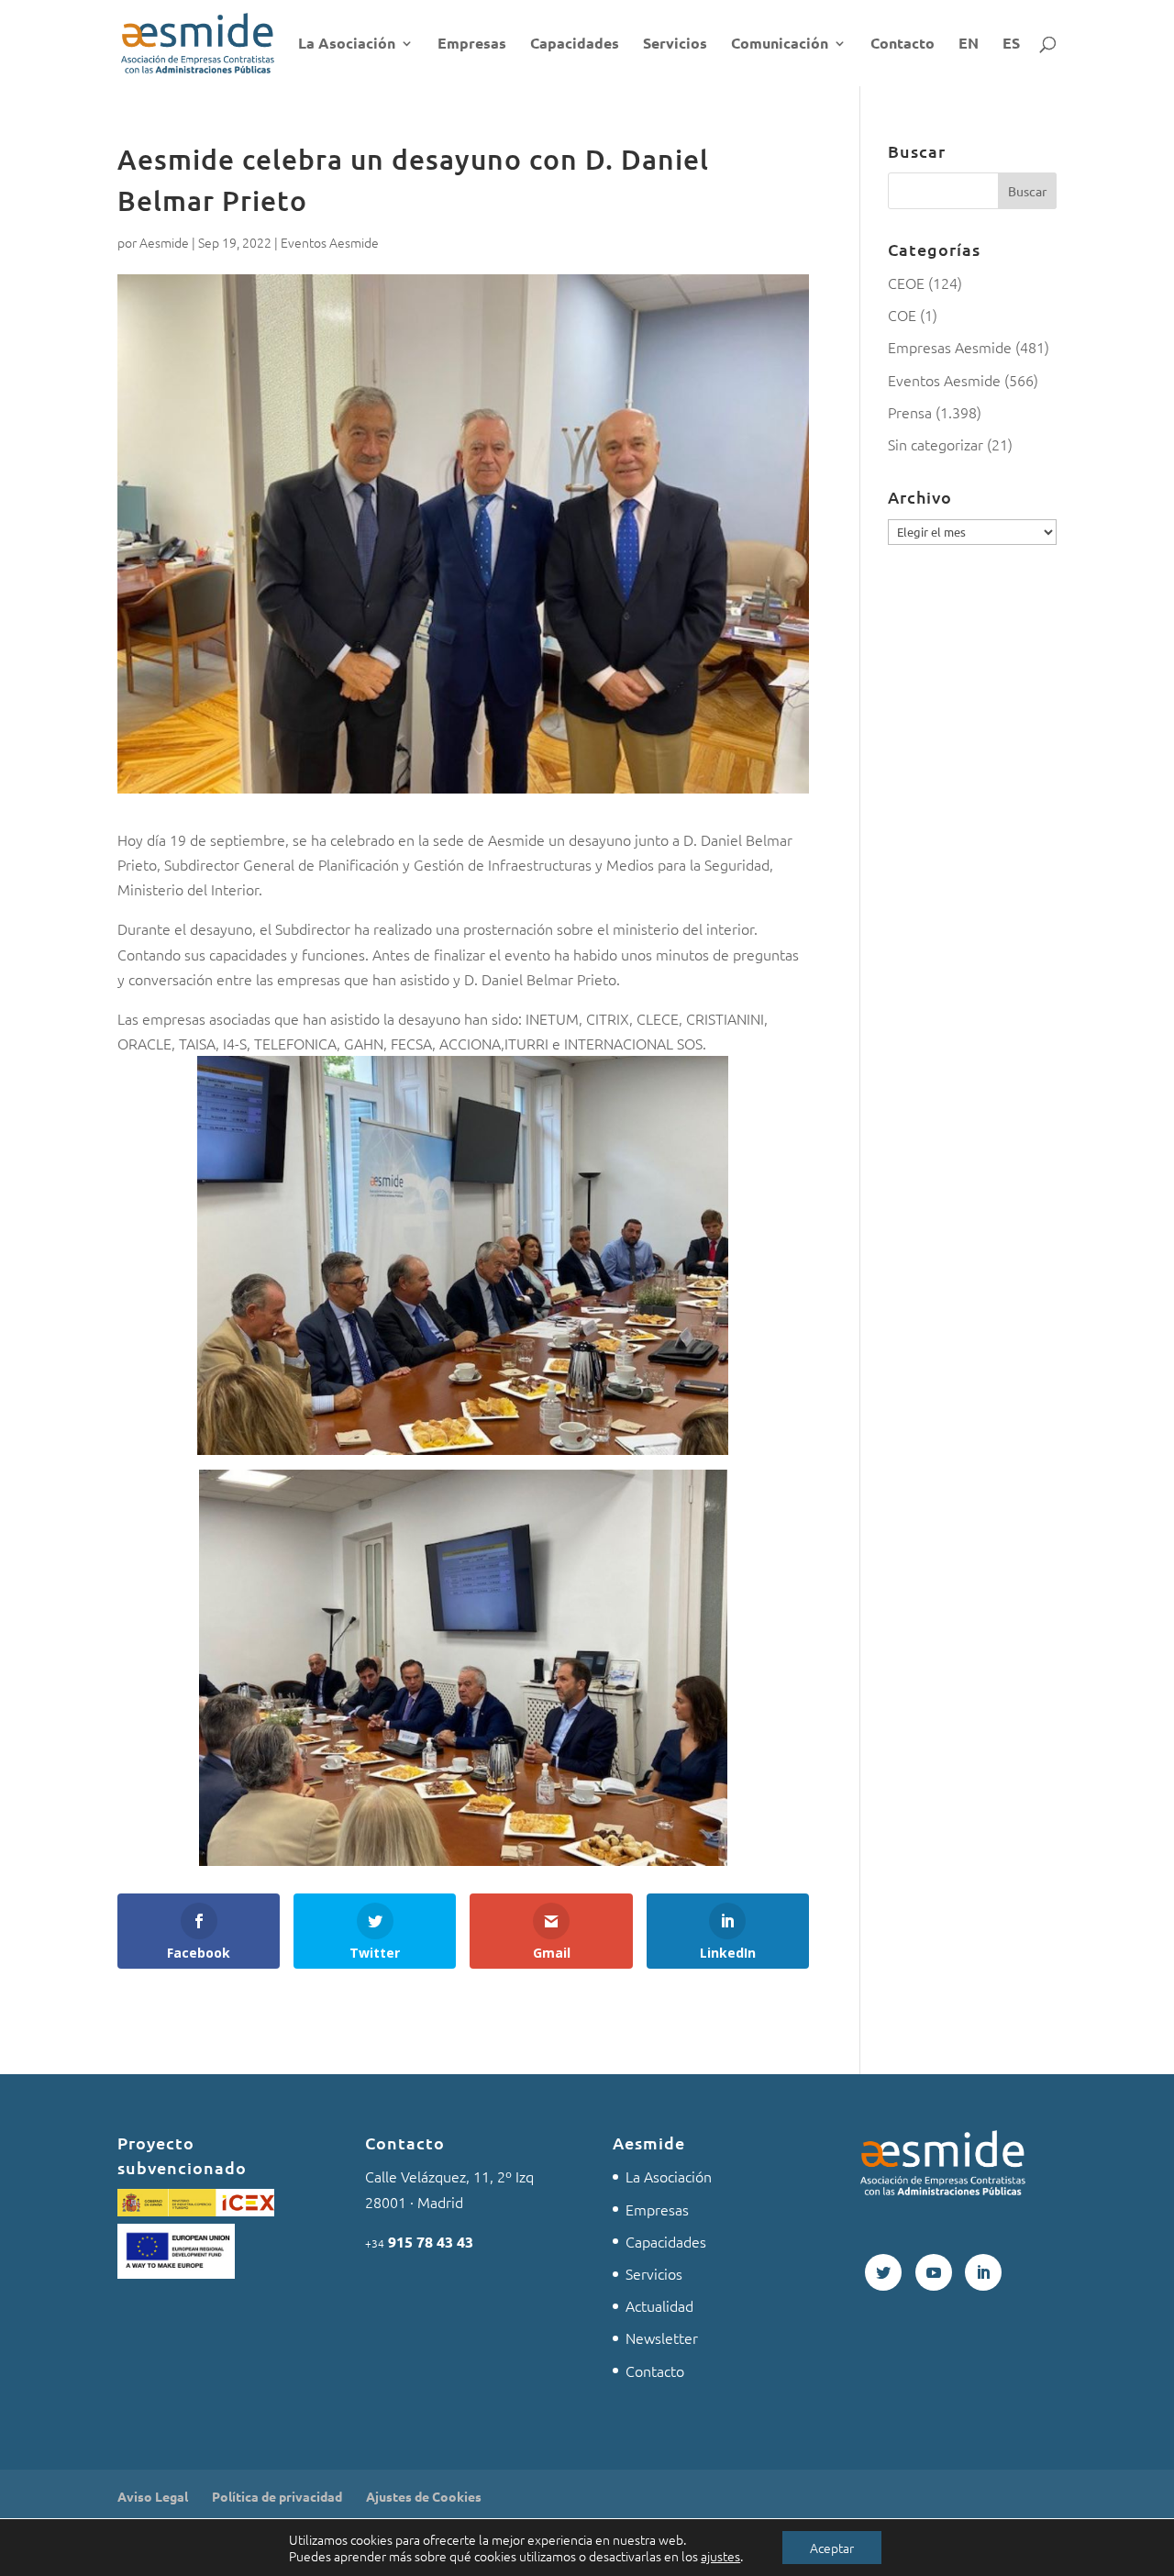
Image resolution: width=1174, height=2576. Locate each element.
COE (902, 315)
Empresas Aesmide (950, 347)
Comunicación (780, 44)
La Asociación (347, 44)
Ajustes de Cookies (424, 2496)
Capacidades (575, 44)
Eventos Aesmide (330, 242)
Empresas (472, 44)
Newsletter (662, 2337)
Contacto (903, 44)
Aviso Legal (153, 2496)
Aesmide (164, 242)
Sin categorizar (936, 444)
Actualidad (659, 2305)
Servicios (675, 44)
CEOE (906, 283)
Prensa (910, 412)
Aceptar (832, 2548)
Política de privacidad (277, 2496)
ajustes (720, 2556)
